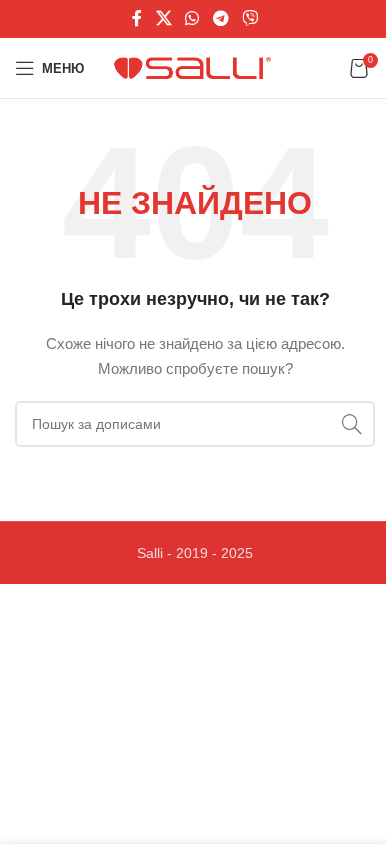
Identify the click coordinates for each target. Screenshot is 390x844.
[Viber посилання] (249, 18)
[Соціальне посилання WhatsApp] (192, 18)
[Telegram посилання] (220, 18)
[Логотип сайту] (195, 67)
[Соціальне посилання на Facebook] (137, 18)
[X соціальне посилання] (163, 18)
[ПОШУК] (352, 424)
